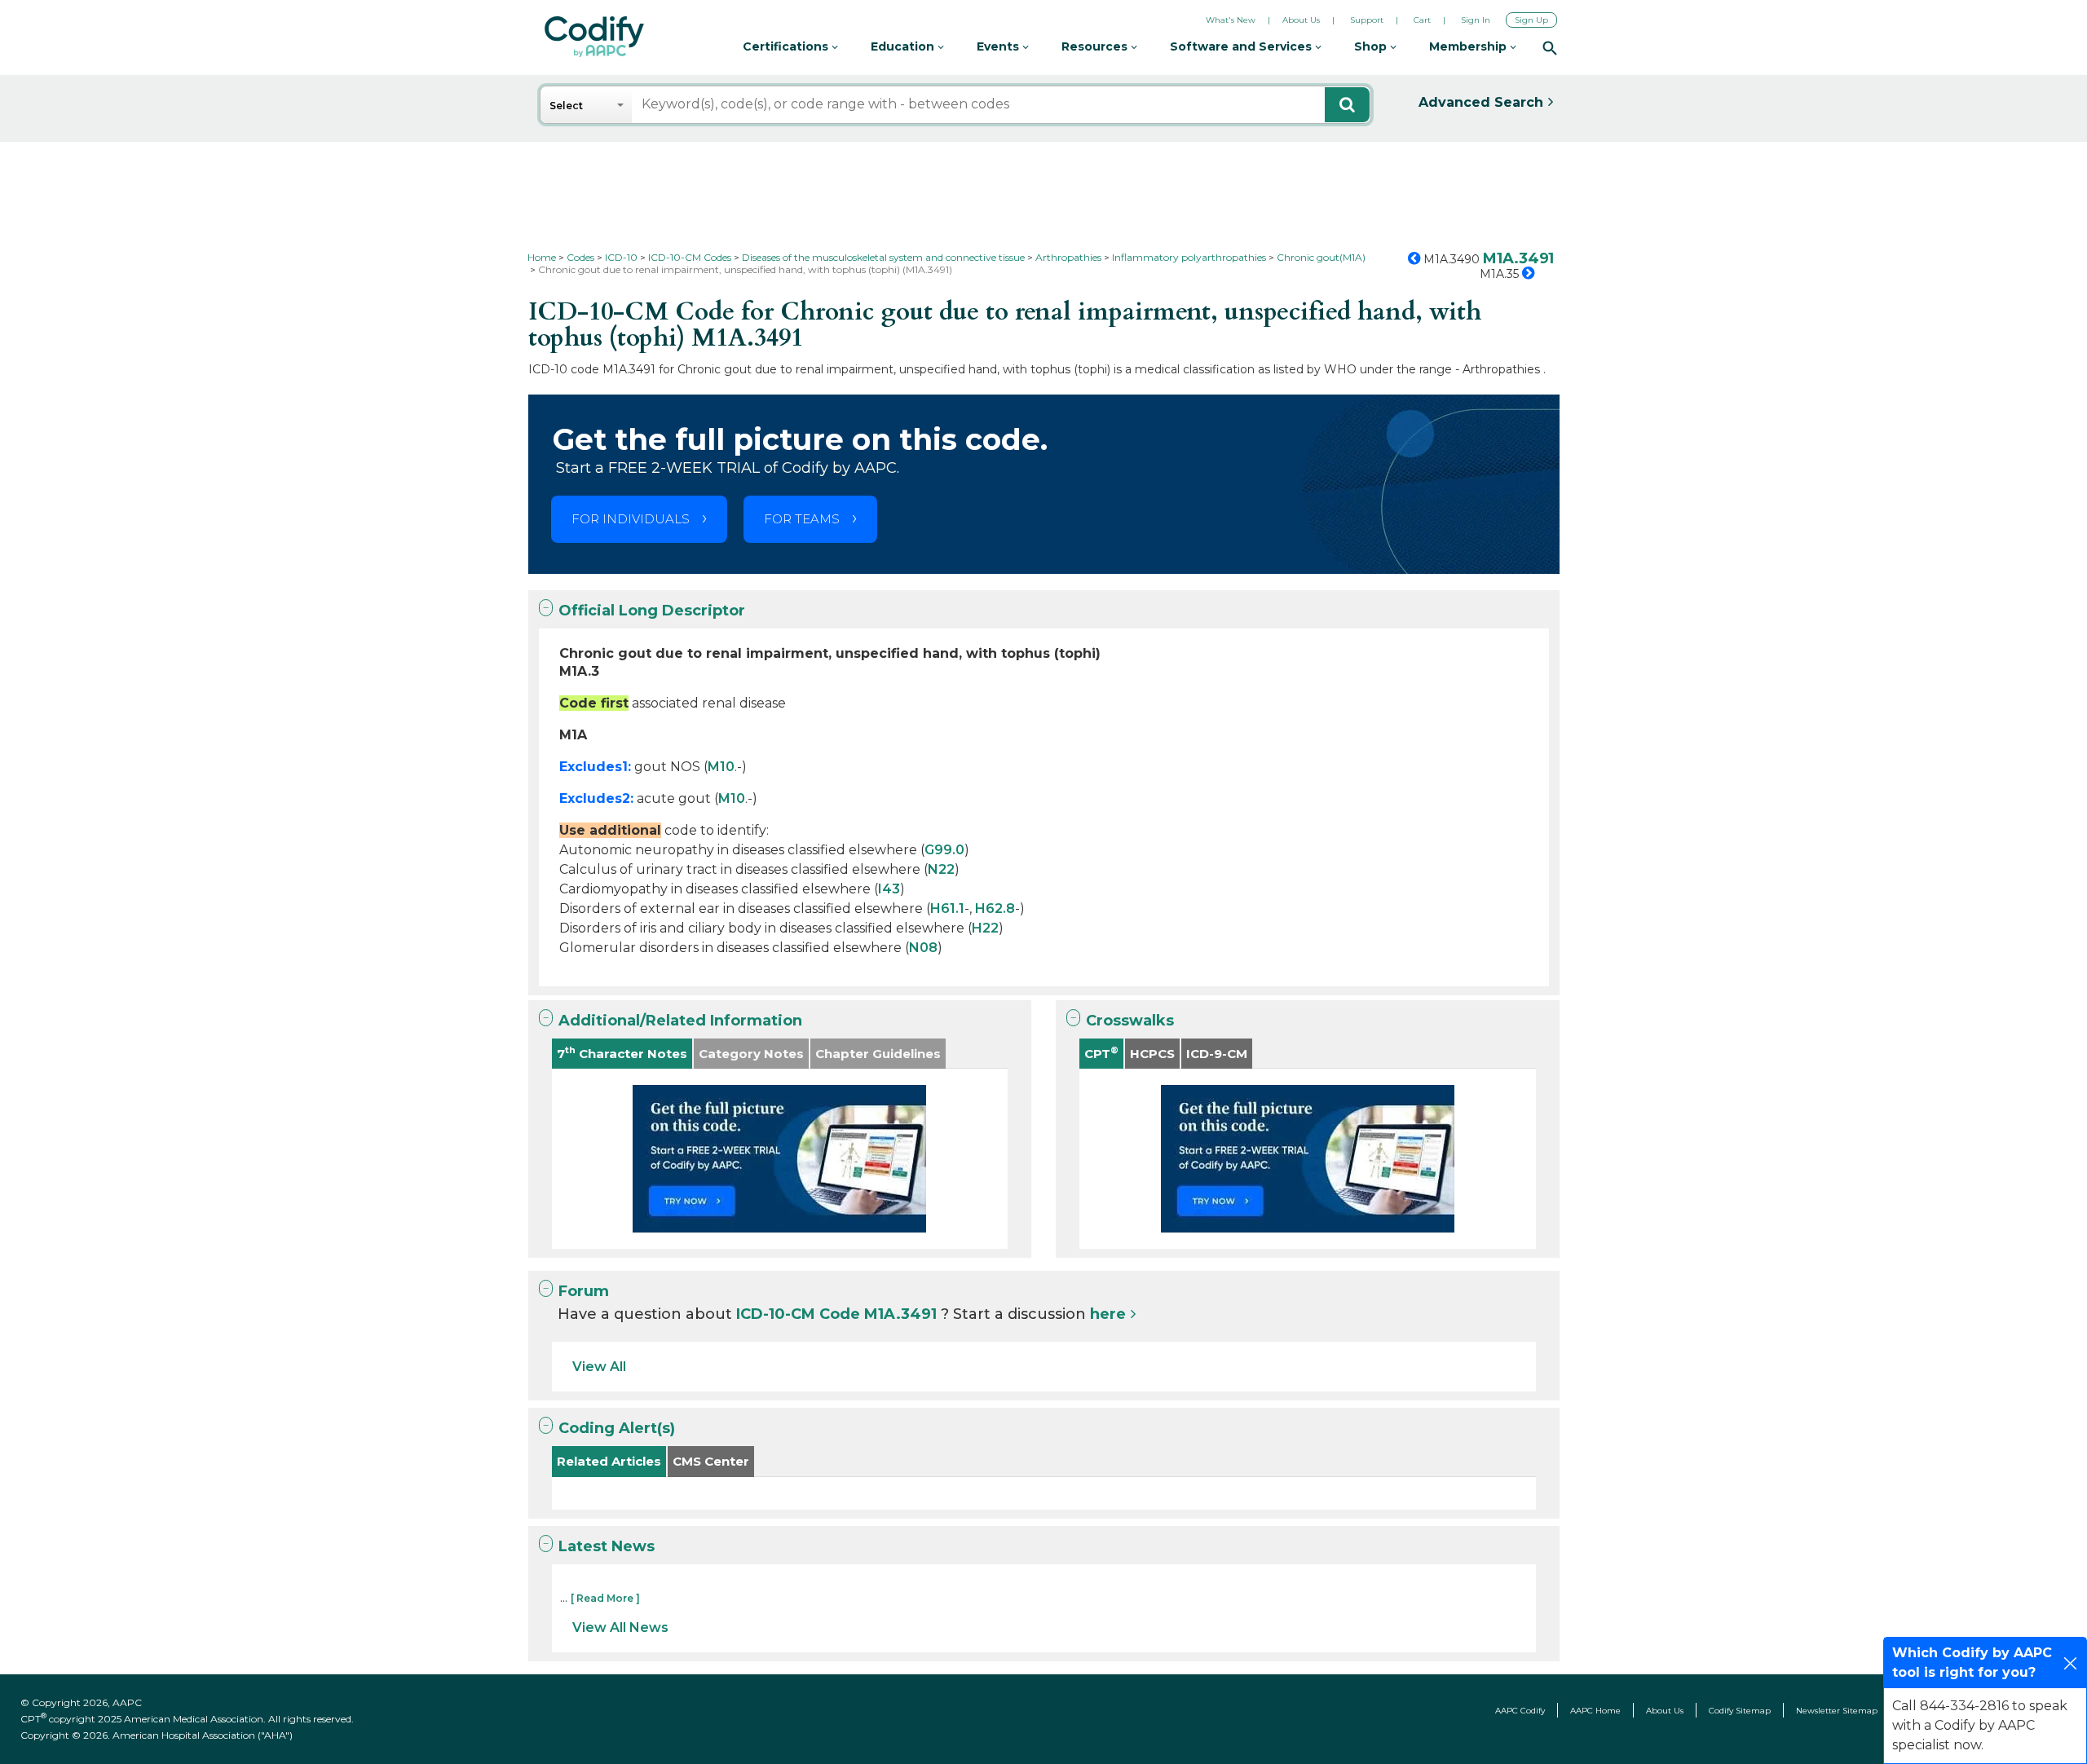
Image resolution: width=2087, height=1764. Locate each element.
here (1108, 1314)
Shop (1372, 46)
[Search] (1550, 47)
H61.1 (947, 908)
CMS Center (711, 1461)
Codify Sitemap (1740, 1711)
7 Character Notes (622, 1053)
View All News (620, 1627)
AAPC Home (1595, 1711)
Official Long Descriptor (652, 611)
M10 (721, 767)
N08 (923, 948)
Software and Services (1242, 46)
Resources (1096, 46)
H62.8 (995, 908)
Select (566, 106)
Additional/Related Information (680, 1021)
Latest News (607, 1546)
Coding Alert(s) (617, 1428)
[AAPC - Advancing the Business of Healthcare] (594, 37)
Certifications (787, 46)
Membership (1469, 46)
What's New (1231, 20)
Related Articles (609, 1461)
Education (904, 46)
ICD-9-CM (1217, 1054)
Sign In (1476, 20)
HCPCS (1152, 1054)
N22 (941, 869)
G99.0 (944, 850)
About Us (1301, 20)
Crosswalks (1130, 1021)
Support (1367, 20)
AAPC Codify (1520, 1711)
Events (999, 46)
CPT (1101, 1053)
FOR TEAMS (802, 519)
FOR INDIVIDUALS (631, 519)
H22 (985, 928)
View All (599, 1367)
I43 (889, 889)
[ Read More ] (605, 1598)
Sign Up (1531, 20)
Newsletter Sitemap (1837, 1711)
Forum (584, 1291)
